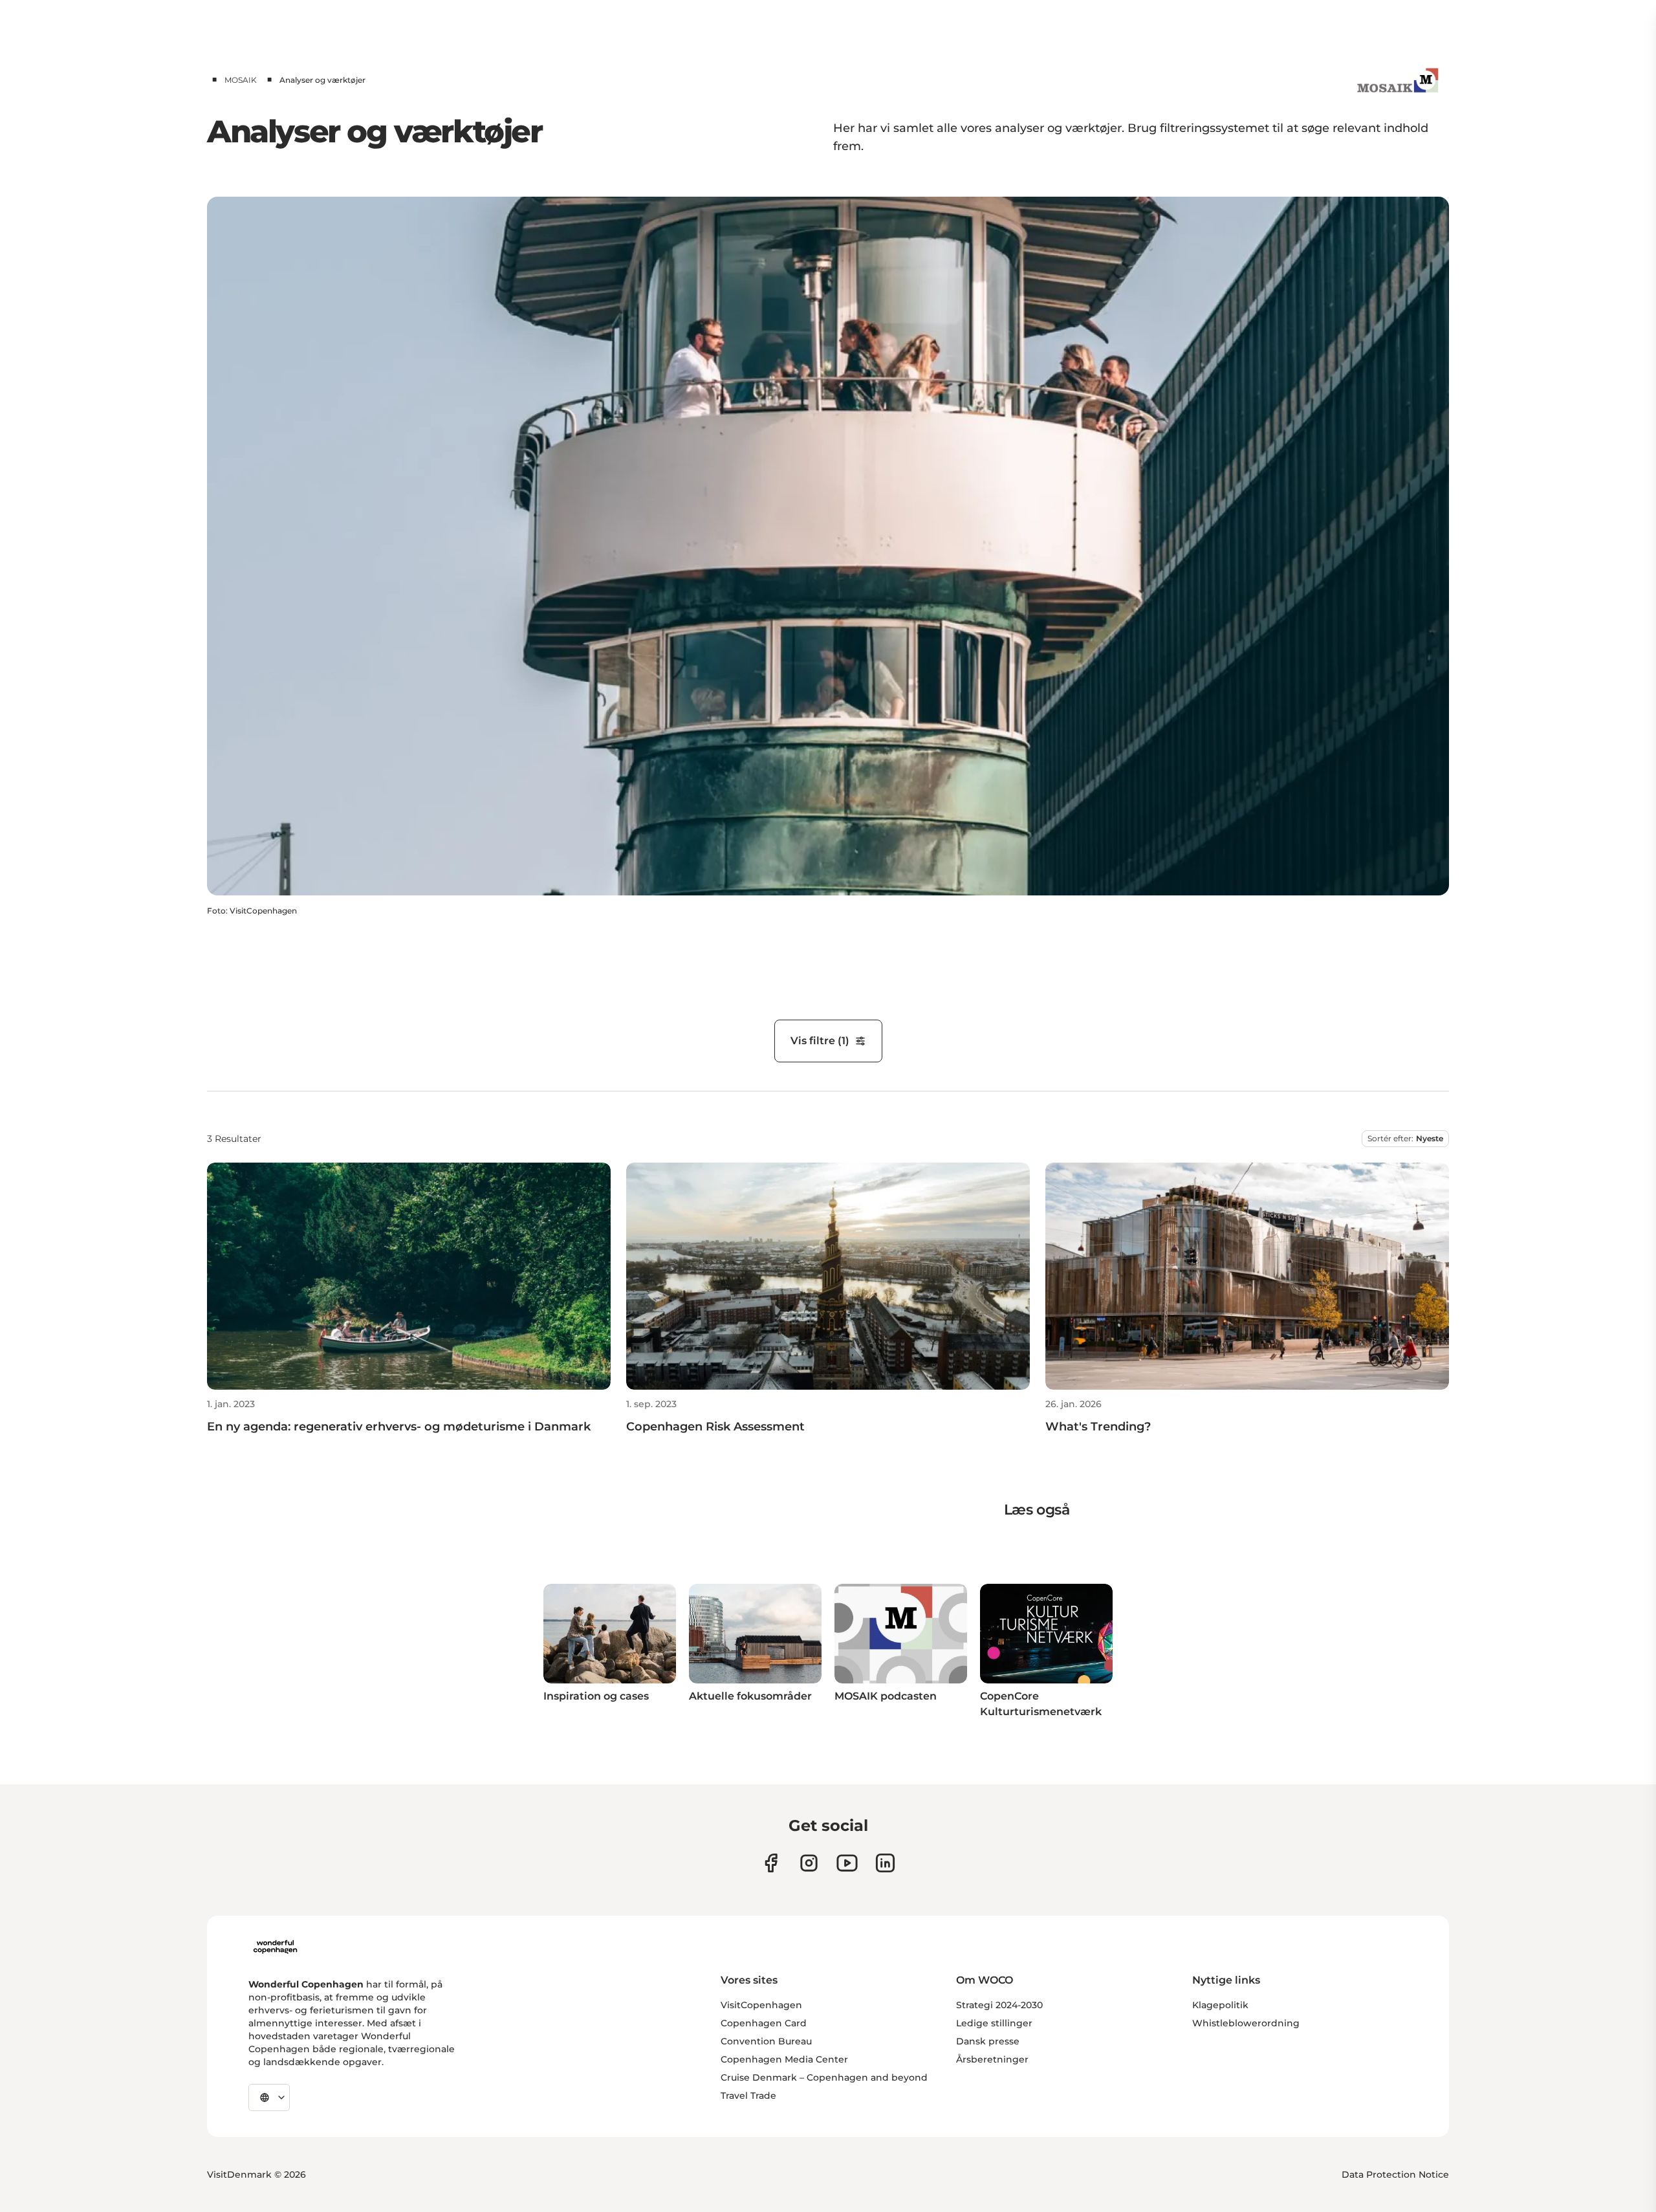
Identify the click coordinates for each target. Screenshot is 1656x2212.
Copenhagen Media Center (784, 2059)
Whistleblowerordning (1246, 2023)
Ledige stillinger (994, 2023)
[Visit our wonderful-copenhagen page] (885, 1863)
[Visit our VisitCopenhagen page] (771, 1863)
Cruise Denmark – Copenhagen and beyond (824, 2077)
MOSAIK (241, 80)
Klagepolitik (1220, 2005)
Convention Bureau (766, 2041)
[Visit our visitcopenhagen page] (809, 1863)
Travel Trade (748, 2096)
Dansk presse (988, 2041)
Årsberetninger (992, 2059)
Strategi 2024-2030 (999, 2005)
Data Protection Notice (1395, 2174)
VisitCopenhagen (761, 2005)
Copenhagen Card (764, 2023)
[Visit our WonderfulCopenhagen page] (847, 1863)
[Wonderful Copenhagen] (275, 1947)
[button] (409, 1417)
